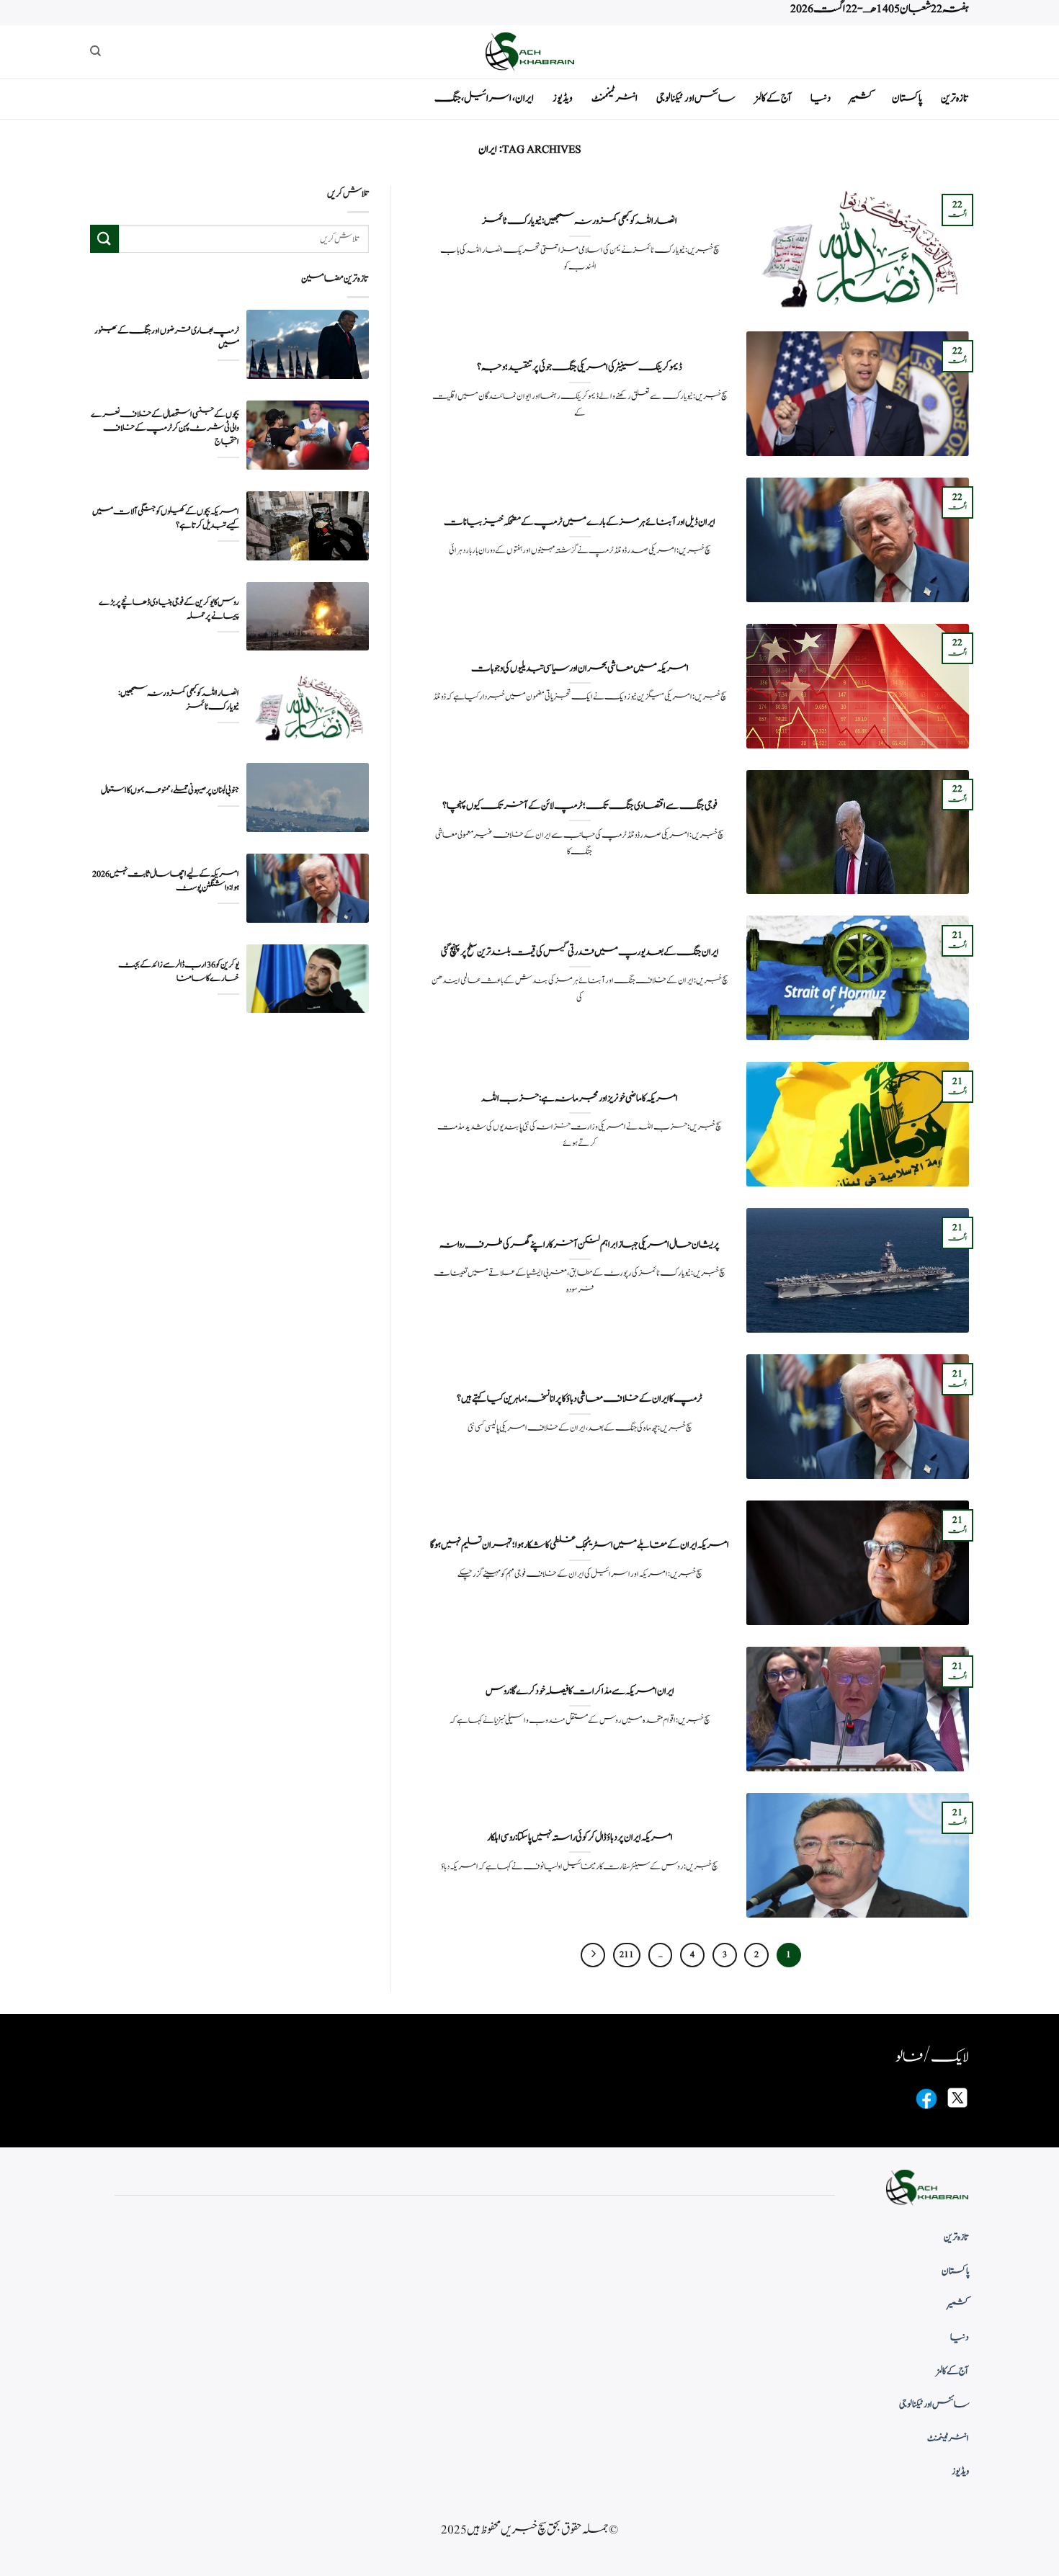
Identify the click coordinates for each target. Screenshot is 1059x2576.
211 (627, 1955)
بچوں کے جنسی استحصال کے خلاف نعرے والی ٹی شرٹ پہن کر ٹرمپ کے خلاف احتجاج (165, 428)
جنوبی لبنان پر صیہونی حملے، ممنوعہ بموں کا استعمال (170, 791)
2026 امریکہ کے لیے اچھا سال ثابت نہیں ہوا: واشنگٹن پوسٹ (166, 881)
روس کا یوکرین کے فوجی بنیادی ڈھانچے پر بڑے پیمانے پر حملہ (169, 609)
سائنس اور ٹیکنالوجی (696, 98)
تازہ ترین (955, 98)
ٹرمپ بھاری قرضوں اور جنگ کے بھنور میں (167, 338)
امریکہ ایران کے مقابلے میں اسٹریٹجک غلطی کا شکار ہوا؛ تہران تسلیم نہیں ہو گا (580, 1545)
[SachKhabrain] (529, 52)
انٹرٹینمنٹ (615, 98)
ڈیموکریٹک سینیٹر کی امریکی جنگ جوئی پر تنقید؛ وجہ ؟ (580, 367)
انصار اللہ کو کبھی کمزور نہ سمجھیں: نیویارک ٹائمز (580, 221)
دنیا (821, 98)
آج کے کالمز (773, 98)
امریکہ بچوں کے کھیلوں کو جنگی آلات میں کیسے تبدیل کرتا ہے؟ (166, 519)
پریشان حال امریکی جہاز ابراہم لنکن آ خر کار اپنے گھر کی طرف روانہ (580, 1245)
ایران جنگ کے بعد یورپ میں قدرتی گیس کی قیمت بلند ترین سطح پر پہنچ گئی (580, 952)
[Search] (95, 51)
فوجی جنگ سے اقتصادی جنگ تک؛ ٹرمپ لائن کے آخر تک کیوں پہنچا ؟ (580, 806)
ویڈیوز (563, 98)
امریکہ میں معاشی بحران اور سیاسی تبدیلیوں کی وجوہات (580, 668)
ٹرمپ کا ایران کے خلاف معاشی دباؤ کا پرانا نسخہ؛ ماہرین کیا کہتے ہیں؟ (580, 1399)
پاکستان (907, 98)
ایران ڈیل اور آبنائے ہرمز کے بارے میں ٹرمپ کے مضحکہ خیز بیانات (580, 522)
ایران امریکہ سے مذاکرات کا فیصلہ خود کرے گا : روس (580, 1691)
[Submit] (104, 239)
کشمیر (861, 98)
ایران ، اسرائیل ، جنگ (484, 98)
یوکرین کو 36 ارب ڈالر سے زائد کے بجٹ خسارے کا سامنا (179, 972)
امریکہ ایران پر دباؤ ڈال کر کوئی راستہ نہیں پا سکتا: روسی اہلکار (580, 1838)
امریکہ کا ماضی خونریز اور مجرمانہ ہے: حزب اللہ (580, 1099)
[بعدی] (593, 1955)
